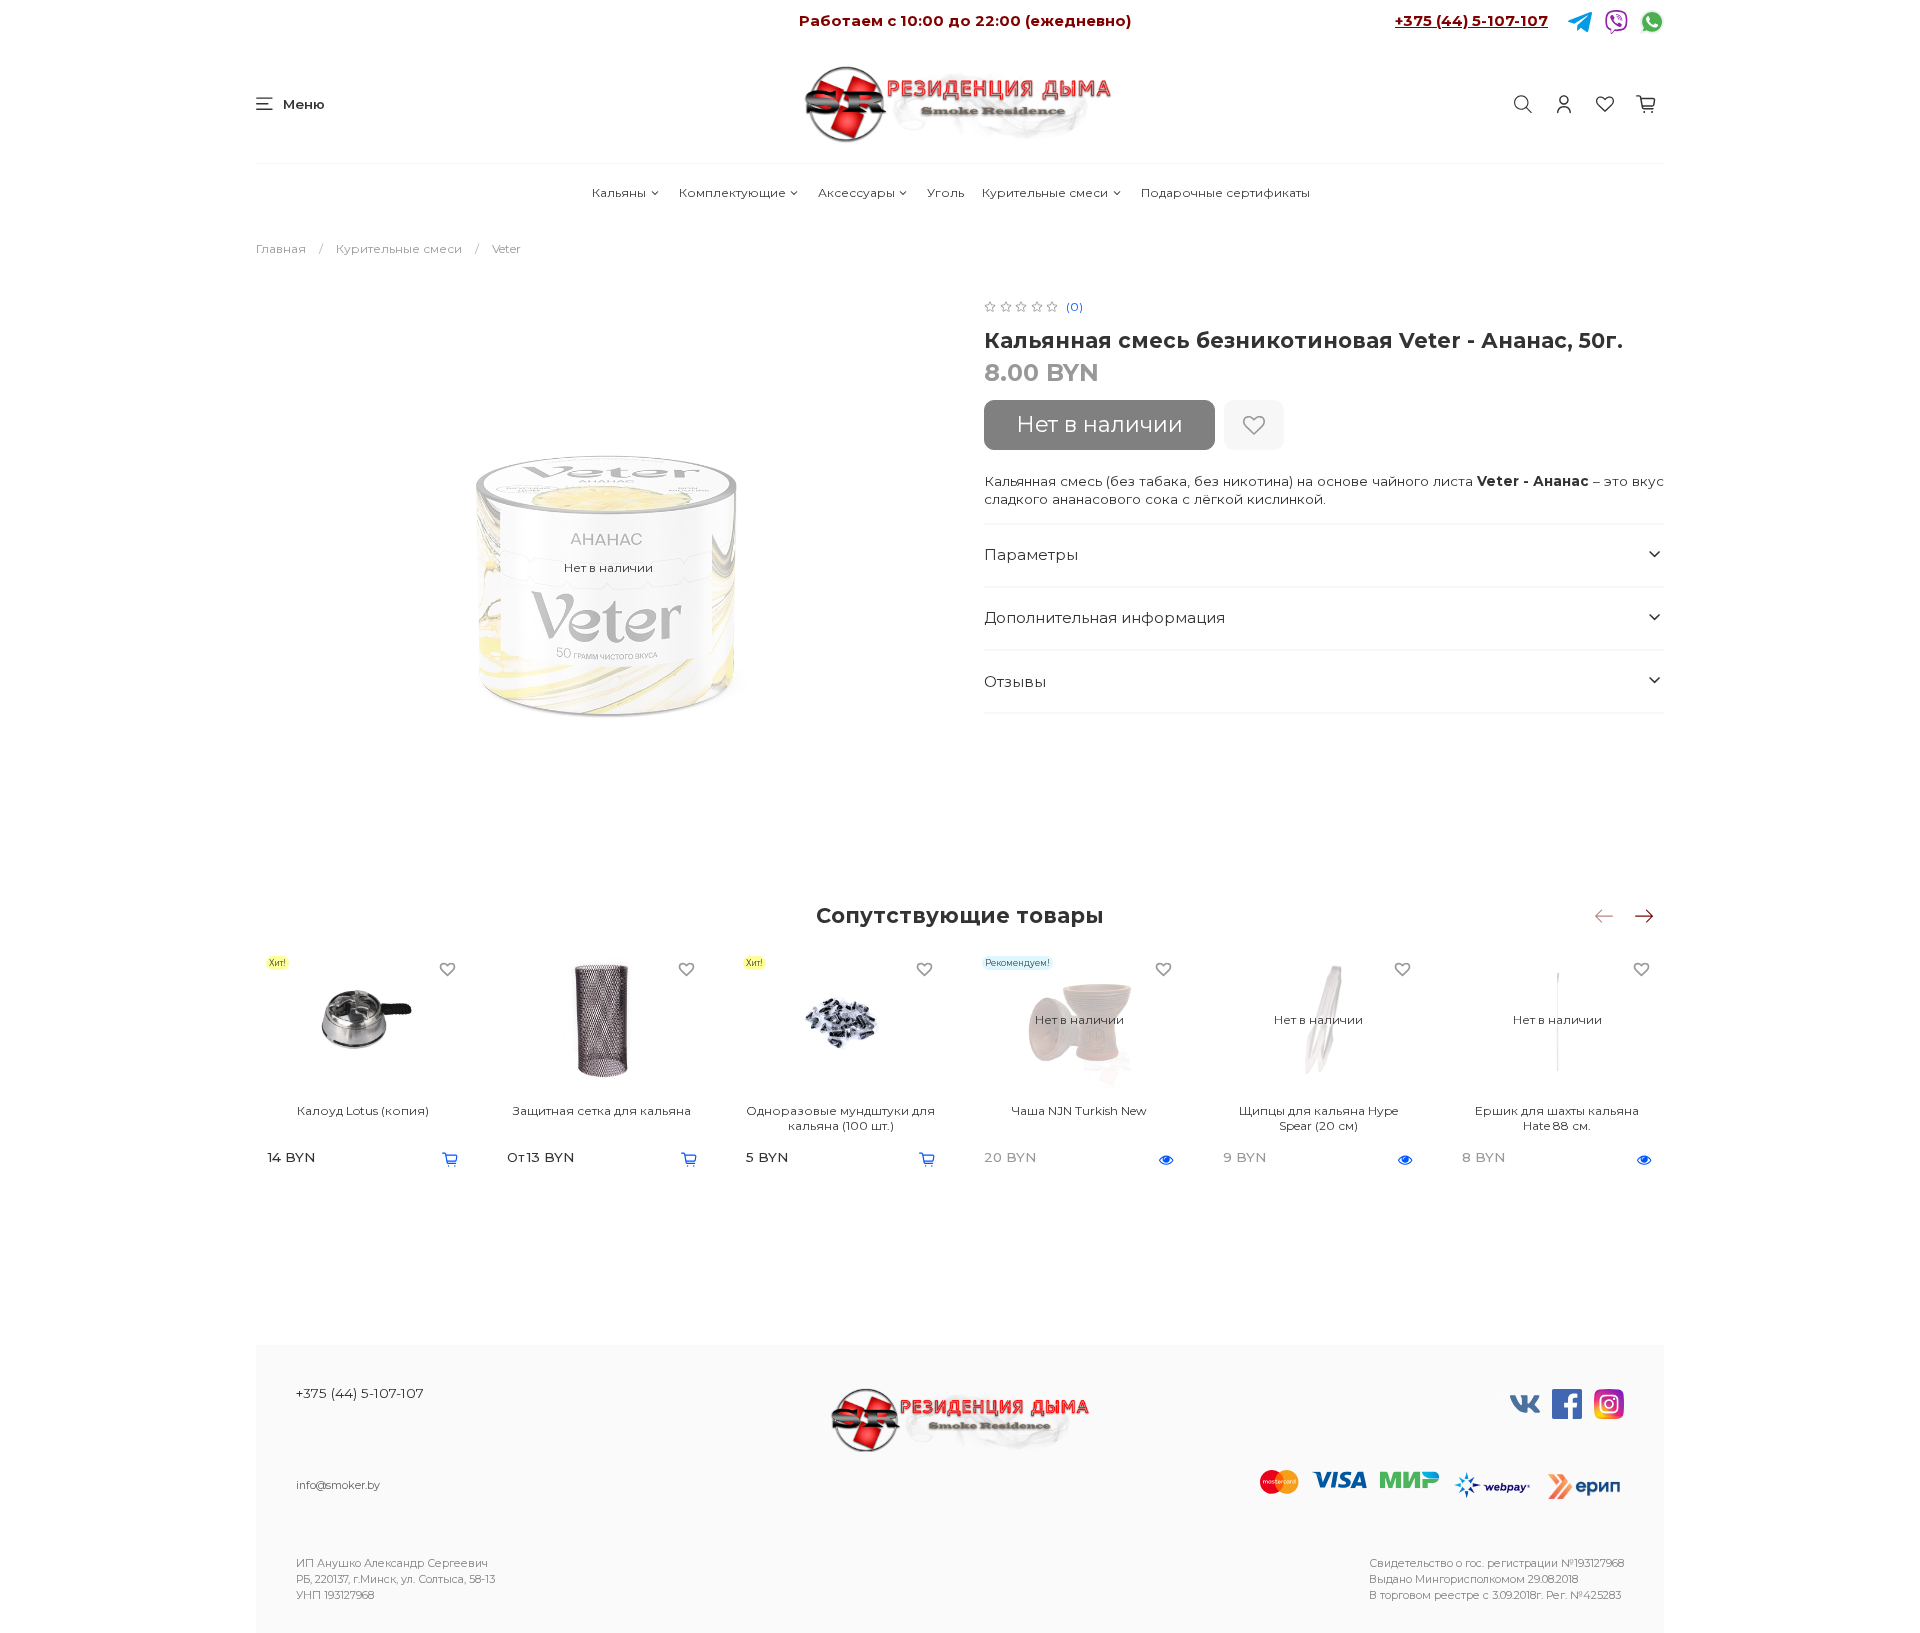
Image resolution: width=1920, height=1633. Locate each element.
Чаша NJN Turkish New (1079, 1110)
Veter (506, 248)
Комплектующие (732, 192)
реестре (1457, 1595)
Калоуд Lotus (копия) (363, 1110)
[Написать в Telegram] (1580, 20)
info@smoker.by (338, 1485)
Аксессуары (856, 192)
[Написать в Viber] (1616, 20)
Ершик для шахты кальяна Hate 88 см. (1557, 1118)
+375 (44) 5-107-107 (1471, 20)
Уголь (945, 192)
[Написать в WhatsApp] (1652, 20)
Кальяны (619, 192)
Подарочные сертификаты (1225, 192)
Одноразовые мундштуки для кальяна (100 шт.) (840, 1118)
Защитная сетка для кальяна (602, 1110)
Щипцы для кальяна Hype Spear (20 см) (1318, 1118)
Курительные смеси (1045, 192)
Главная (281, 248)
